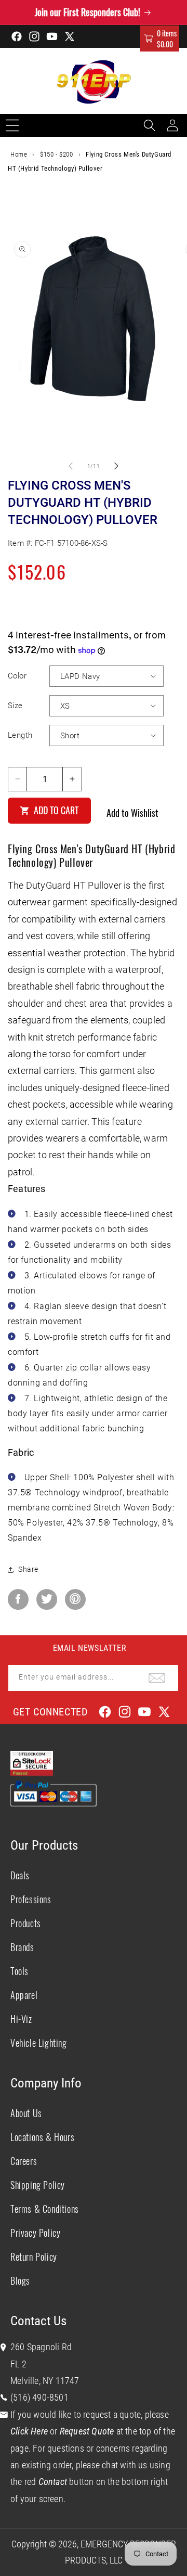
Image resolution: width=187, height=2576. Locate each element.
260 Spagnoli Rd (41, 2347)
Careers (24, 2161)
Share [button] (28, 1569)
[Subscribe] (157, 1678)
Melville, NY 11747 (45, 2381)
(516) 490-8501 (39, 2397)
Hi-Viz (21, 2019)
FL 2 (18, 2364)
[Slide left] (71, 466)
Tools (19, 1971)
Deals (20, 1875)
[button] (160, 39)
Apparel (24, 1995)
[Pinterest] (75, 1599)
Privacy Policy (35, 2233)
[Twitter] (47, 1599)
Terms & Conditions (45, 2209)
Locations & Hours (42, 2137)
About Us (26, 2113)
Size (15, 706)
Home (19, 154)
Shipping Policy (38, 2185)
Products (26, 1923)
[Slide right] (116, 466)
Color (17, 676)
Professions (31, 1899)
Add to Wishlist (132, 813)
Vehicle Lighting (39, 2043)
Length (20, 735)
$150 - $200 (57, 154)
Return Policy (34, 2257)
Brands (22, 1947)
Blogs (20, 2280)
